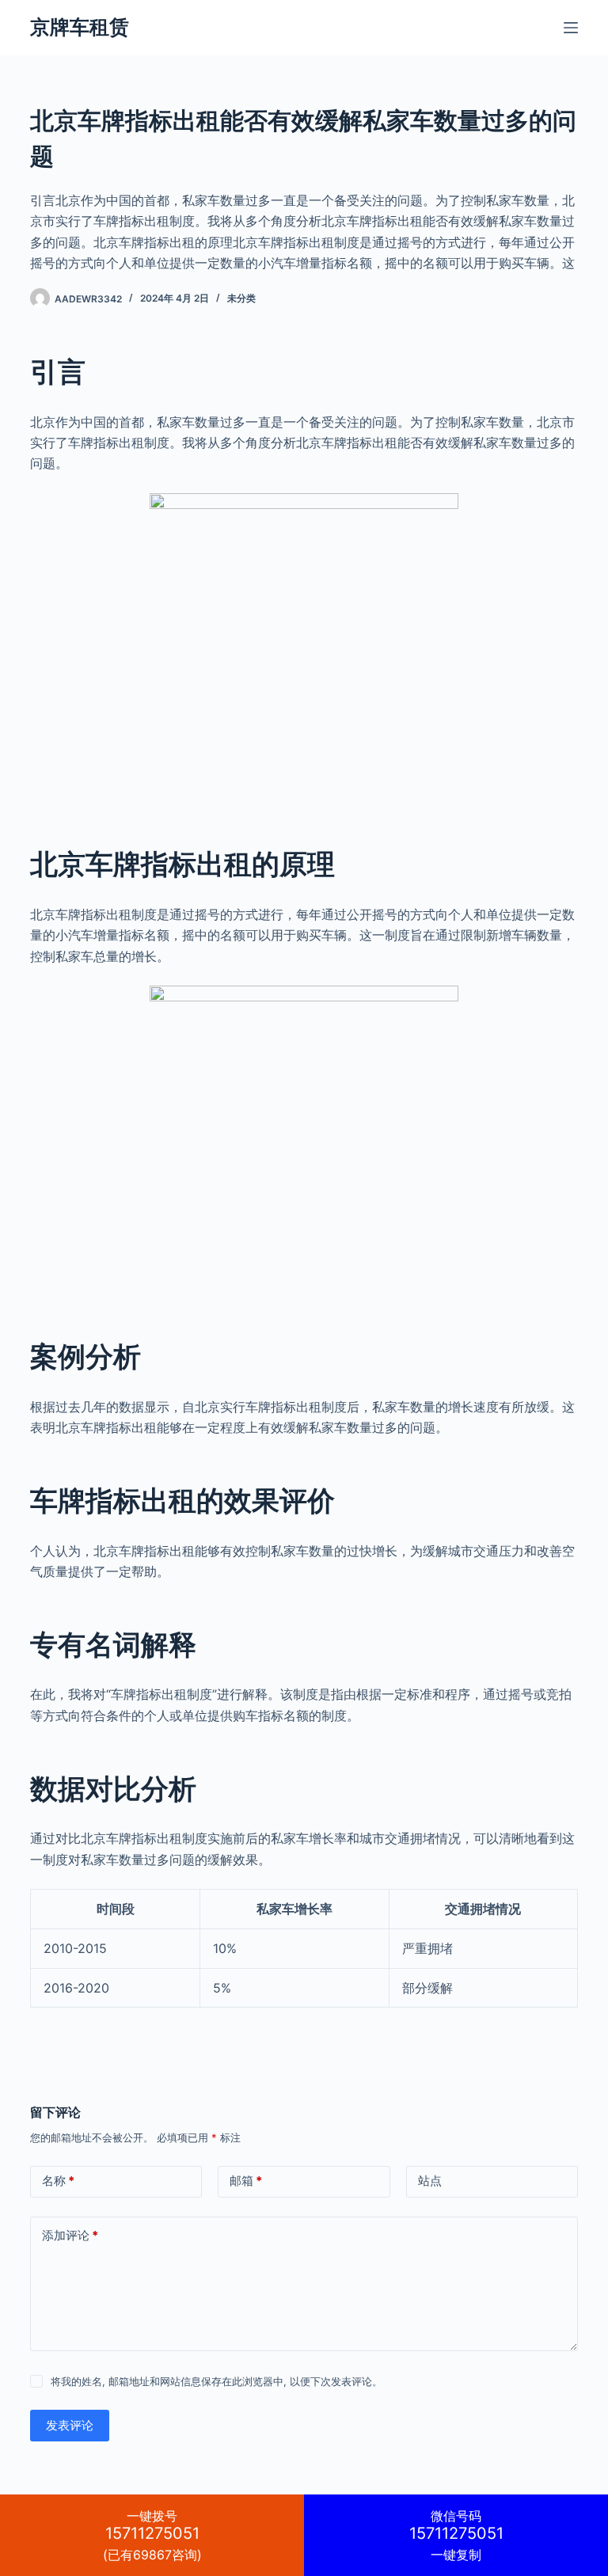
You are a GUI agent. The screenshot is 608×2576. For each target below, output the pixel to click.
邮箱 (246, 2181)
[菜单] (571, 28)
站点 (430, 2181)
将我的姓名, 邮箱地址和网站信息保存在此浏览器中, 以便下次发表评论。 (217, 2381)
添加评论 (70, 2235)
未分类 (241, 298)
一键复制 (456, 2535)
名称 (58, 2181)
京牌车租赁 (80, 27)
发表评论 (70, 2425)
